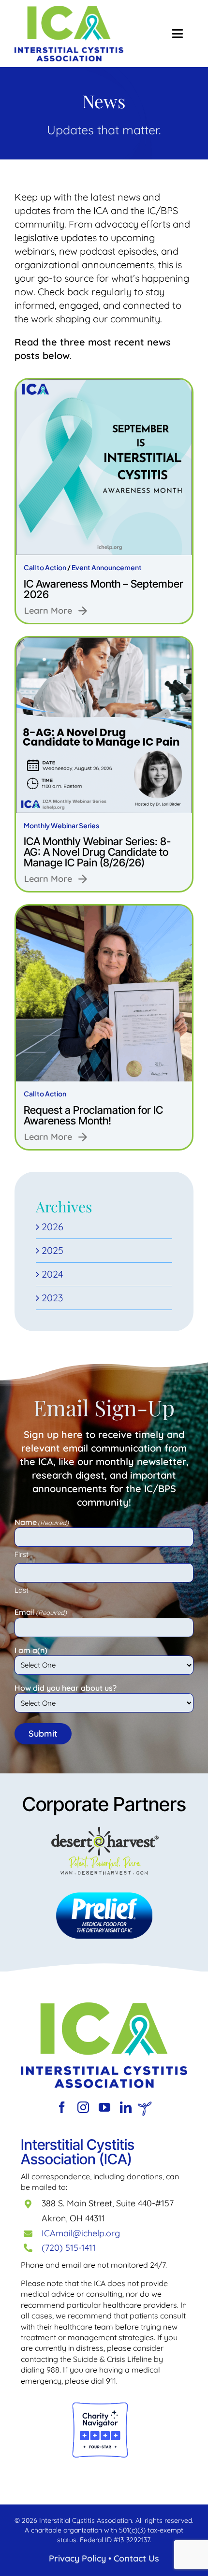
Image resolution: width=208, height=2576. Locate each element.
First (22, 1554)
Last (22, 1590)
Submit (43, 1734)
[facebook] (62, 2107)
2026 (52, 1227)
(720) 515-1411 (69, 2248)
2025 (52, 1250)
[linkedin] (126, 2107)
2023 (52, 1298)
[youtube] (104, 2107)
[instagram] (83, 2107)
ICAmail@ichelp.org (81, 2233)
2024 (52, 1274)
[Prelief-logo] (104, 2007)
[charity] (100, 2406)
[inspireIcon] (145, 2106)
